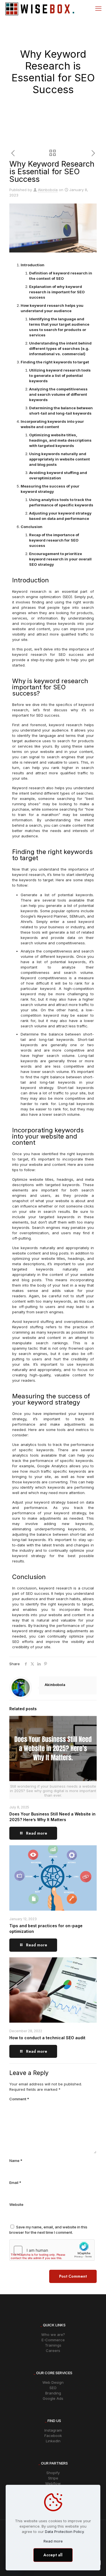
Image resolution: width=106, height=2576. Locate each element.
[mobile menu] (98, 8)
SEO (53, 2388)
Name (16, 2161)
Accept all (53, 2555)
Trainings (53, 2345)
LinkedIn (53, 2441)
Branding (53, 2393)
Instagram (53, 2430)
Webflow (53, 2483)
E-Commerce (53, 2340)
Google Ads (53, 2398)
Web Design (53, 2382)
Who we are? (53, 2334)
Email (15, 2183)
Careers (53, 2351)
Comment (19, 2099)
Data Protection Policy (64, 2532)
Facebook (53, 2436)
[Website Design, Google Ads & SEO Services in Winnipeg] (39, 8)
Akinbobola (48, 190)
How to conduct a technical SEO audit (47, 2038)
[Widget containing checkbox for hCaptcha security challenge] (52, 2250)
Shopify (53, 2473)
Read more (53, 2541)
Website (16, 2204)
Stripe (53, 2478)
